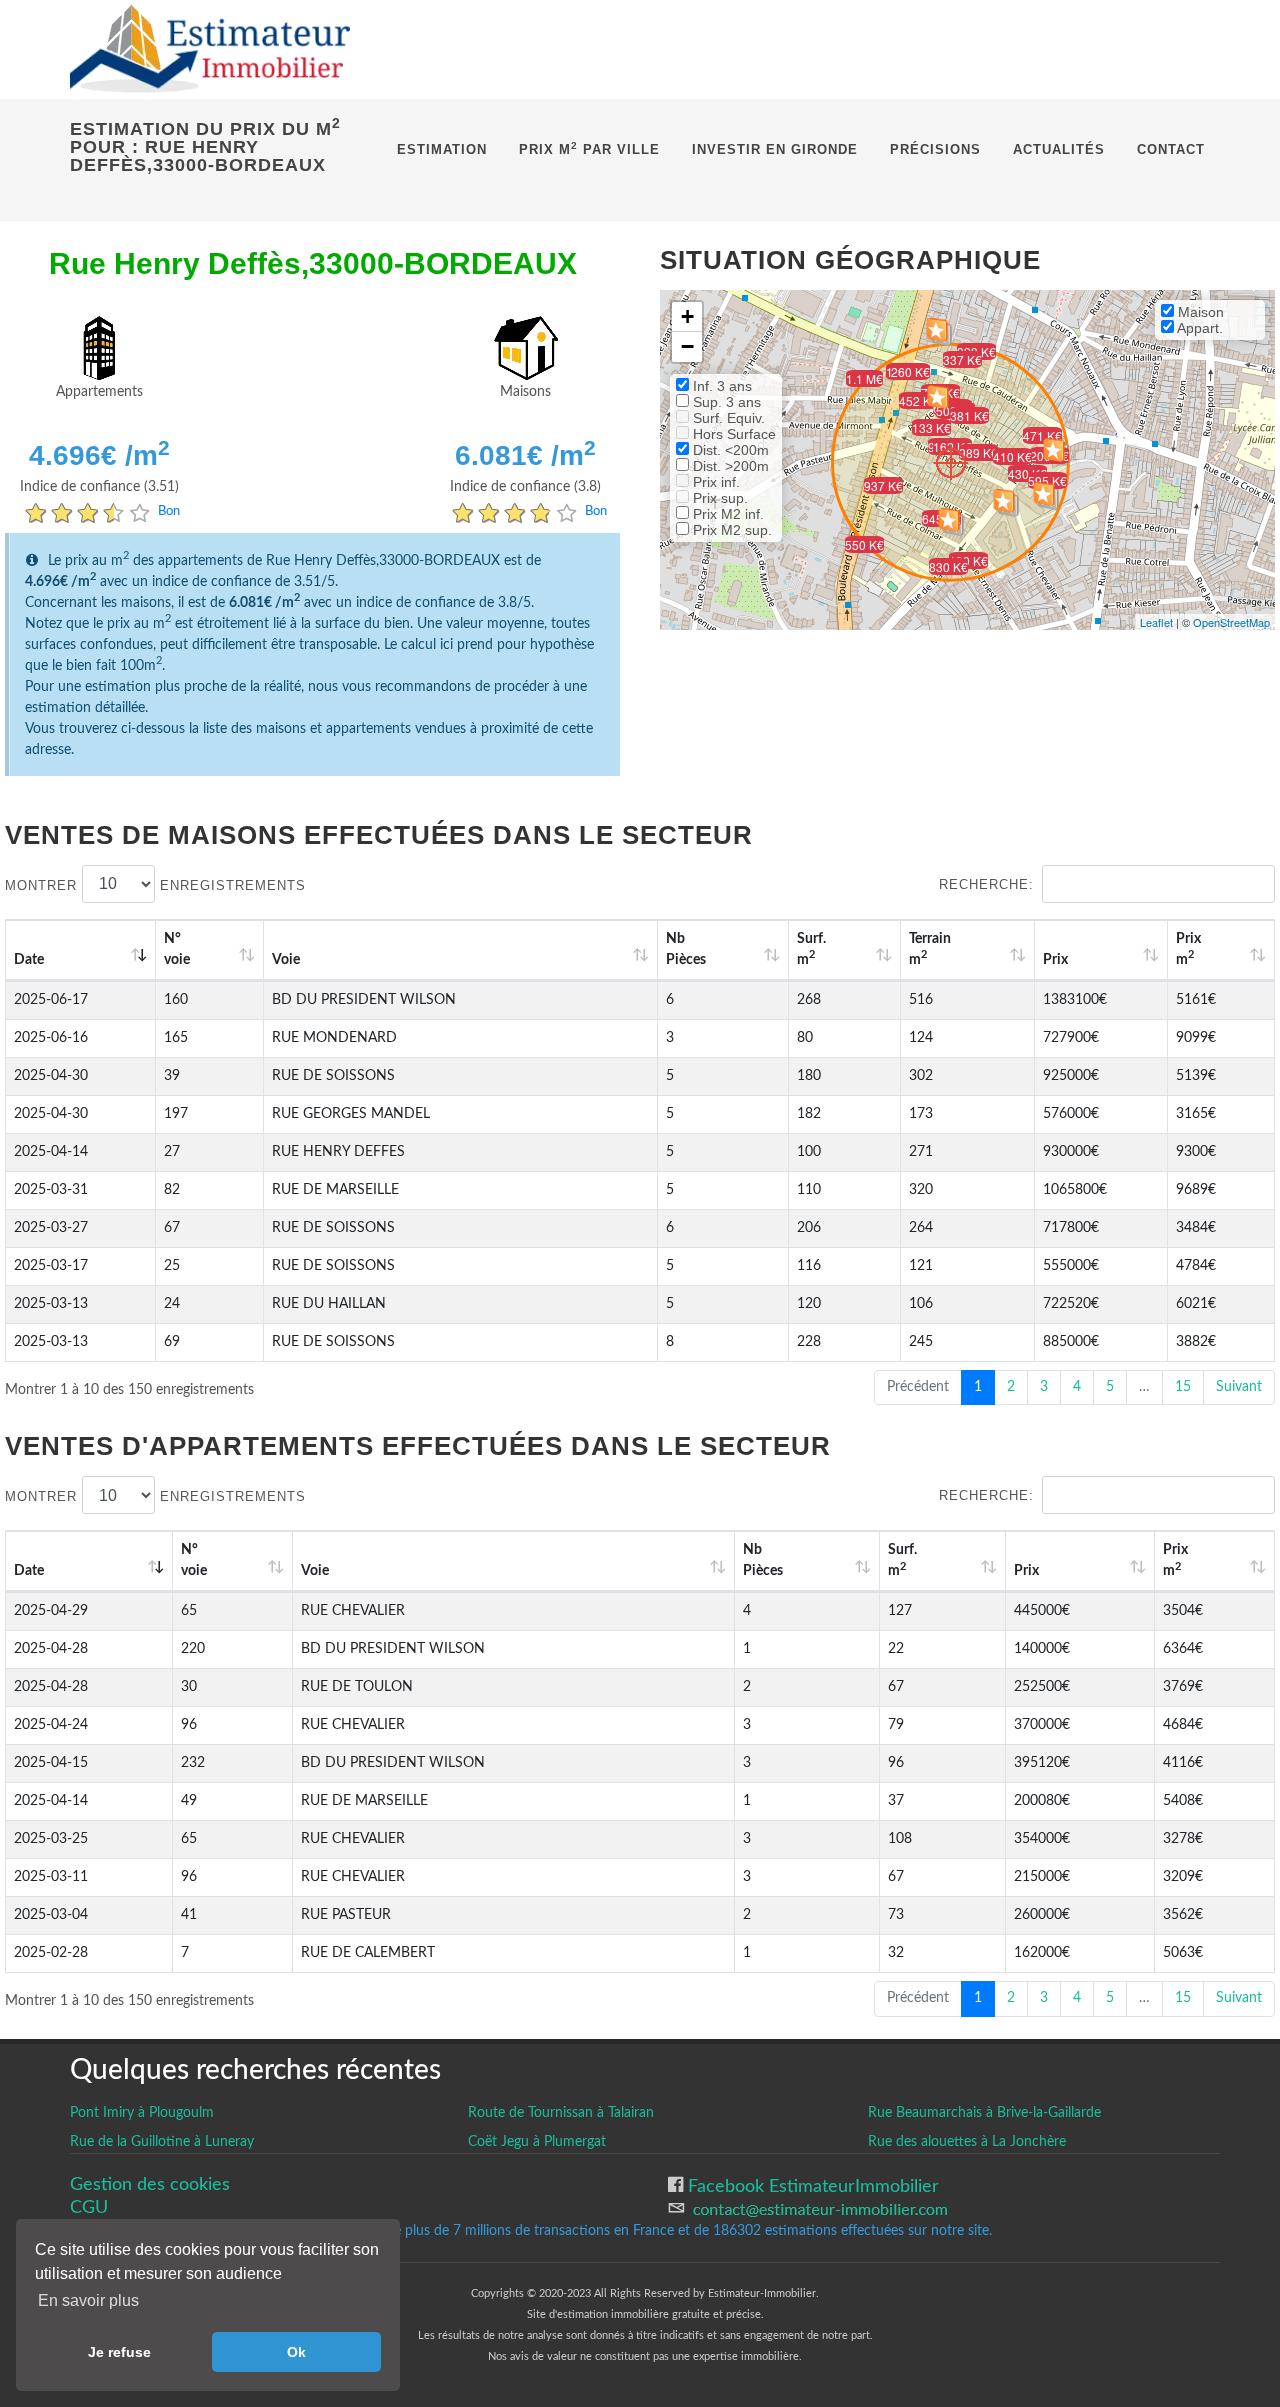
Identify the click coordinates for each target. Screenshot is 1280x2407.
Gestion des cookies (150, 2184)
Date (29, 960)
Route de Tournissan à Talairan (561, 2113)
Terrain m (930, 949)
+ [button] (687, 316)
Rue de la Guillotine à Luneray (162, 2142)
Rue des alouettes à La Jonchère (967, 2142)
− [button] (687, 346)
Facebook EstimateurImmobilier (811, 2186)
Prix (1055, 960)
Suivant (1239, 1387)
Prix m (1188, 949)
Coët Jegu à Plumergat (537, 2142)
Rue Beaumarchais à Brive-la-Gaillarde (984, 2113)
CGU (89, 2207)
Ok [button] (296, 2352)
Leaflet (1156, 622)
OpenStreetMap (1231, 622)
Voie (286, 960)
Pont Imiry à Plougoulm (142, 2113)
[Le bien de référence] (950, 462)
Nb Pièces (686, 949)
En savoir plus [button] (88, 2300)
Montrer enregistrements (155, 884)
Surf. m (811, 949)
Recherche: (986, 884)
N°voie (177, 949)
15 (1183, 1387)
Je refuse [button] (119, 2352)
